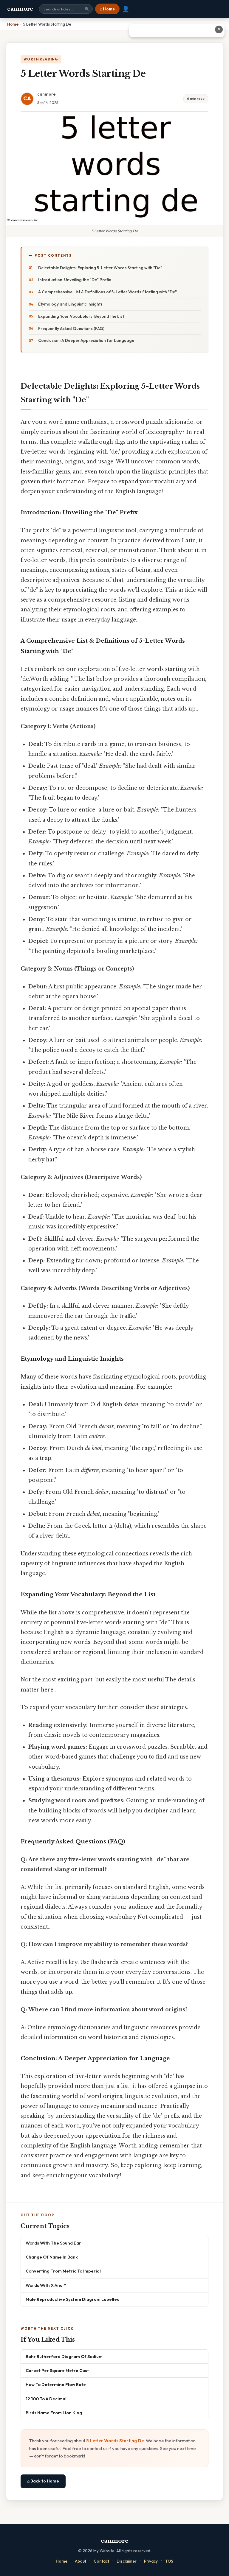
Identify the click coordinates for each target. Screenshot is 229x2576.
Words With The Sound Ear (53, 2243)
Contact (101, 2561)
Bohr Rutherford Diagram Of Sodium (64, 2356)
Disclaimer (127, 2561)
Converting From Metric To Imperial (63, 2271)
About (81, 2561)
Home (62, 2561)
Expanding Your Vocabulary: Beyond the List (81, 316)
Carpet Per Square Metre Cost (57, 2370)
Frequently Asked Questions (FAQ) (71, 328)
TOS (169, 2561)
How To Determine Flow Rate (56, 2384)
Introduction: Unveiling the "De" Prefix (75, 280)
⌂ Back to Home (43, 2481)
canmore (20, 9)
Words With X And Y (46, 2285)
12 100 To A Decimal (46, 2399)
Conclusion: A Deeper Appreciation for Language (86, 340)
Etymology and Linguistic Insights (70, 304)
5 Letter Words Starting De (115, 2441)
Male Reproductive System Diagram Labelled (73, 2299)
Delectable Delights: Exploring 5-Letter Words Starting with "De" (100, 268)
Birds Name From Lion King (54, 2413)
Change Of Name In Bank (52, 2257)
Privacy (151, 2561)
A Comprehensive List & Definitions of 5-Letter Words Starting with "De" (107, 292)
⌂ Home (107, 9)
